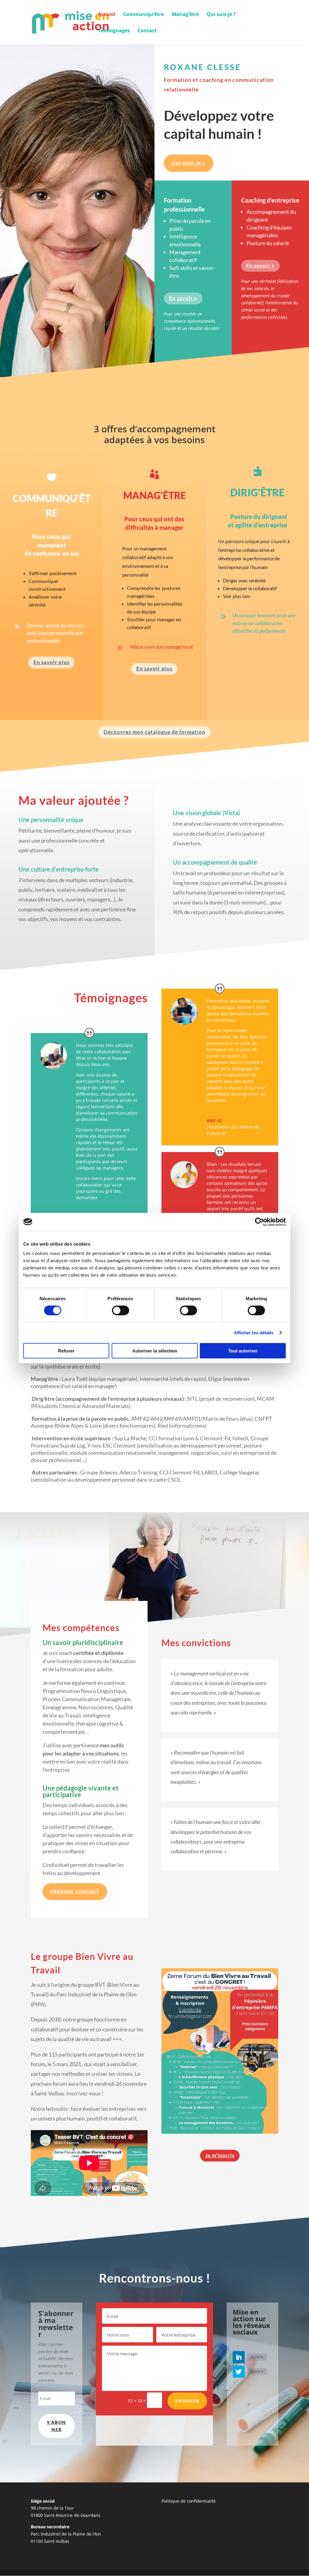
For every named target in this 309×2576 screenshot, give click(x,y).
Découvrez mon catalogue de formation (154, 732)
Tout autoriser (243, 1351)
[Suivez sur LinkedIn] (239, 2357)
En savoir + (183, 298)
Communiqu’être (143, 15)
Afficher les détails (254, 1332)
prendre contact (75, 1891)
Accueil (107, 15)
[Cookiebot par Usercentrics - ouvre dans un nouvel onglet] (259, 1222)
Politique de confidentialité (189, 2501)
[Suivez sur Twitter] (239, 2372)
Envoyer (187, 2401)
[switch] (121, 1310)
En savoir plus (51, 662)
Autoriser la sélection (155, 1351)
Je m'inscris (220, 2155)
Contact (147, 31)
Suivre (257, 2357)
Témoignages (114, 31)
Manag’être (185, 15)
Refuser (66, 1351)
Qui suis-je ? (221, 15)
